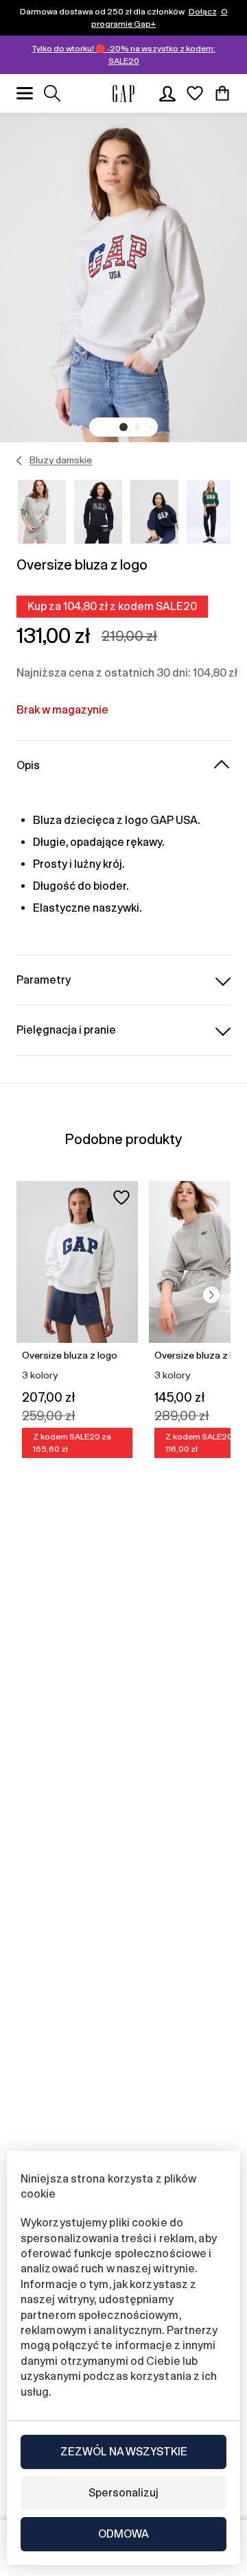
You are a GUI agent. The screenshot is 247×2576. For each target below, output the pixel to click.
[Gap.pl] (123, 94)
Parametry (44, 980)
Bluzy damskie (61, 460)
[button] (123, 427)
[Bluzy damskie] (20, 461)
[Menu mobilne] (25, 93)
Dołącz (203, 12)
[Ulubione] (195, 93)
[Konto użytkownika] (167, 93)
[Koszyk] (222, 93)
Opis (28, 765)
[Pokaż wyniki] (52, 93)
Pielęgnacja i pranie (66, 1030)
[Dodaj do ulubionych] (121, 1198)
